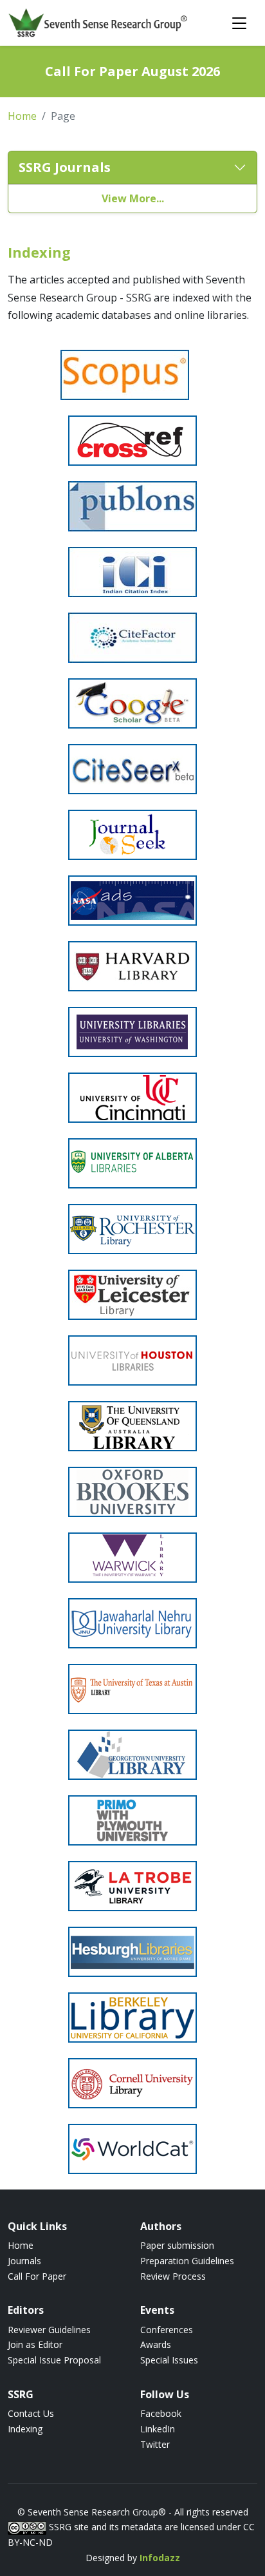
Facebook (161, 2413)
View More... (133, 198)
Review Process (173, 2276)
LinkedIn (158, 2429)
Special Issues (169, 2360)
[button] (132, 168)
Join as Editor (35, 2344)
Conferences (167, 2330)
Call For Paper (37, 2276)
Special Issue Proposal (54, 2360)
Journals (24, 2261)
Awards (156, 2344)
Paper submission (177, 2245)
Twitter (155, 2444)
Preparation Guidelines (187, 2261)
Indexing (25, 2429)
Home (22, 116)
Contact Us (31, 2413)
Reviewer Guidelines (49, 2330)
